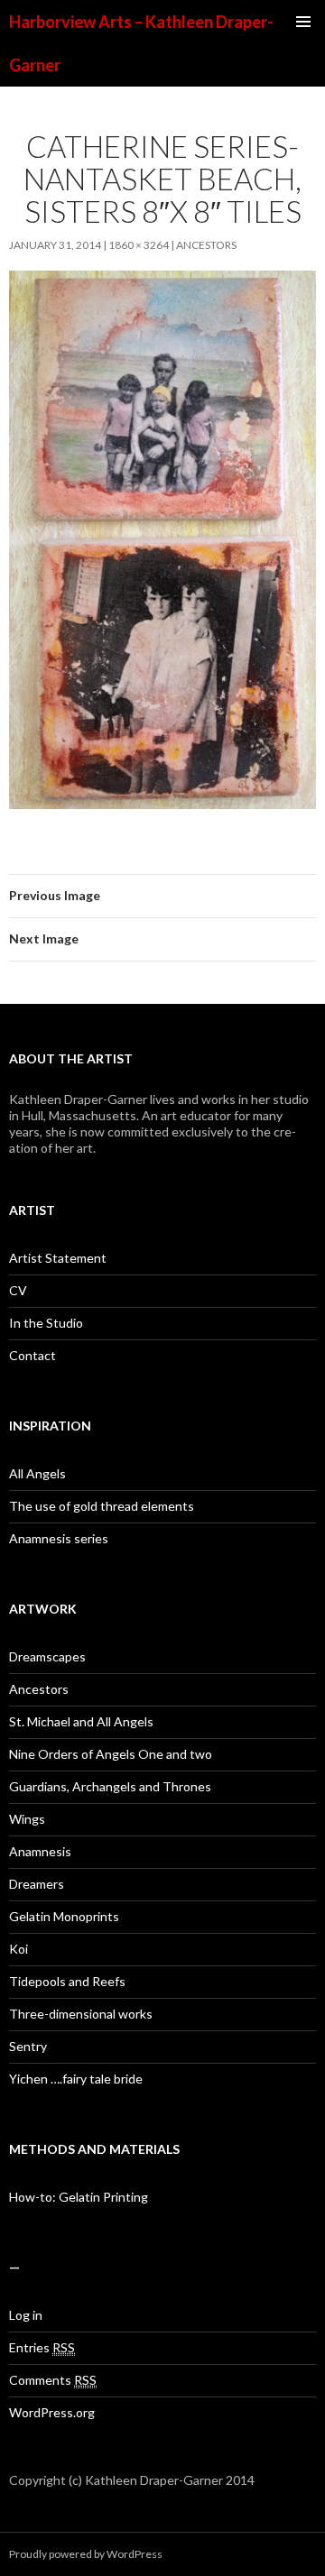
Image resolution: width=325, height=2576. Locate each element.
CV (18, 1290)
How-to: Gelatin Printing (79, 2197)
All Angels (37, 1473)
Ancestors (206, 245)
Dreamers (37, 1884)
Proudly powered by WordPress (86, 2554)
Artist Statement (58, 1258)
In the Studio (46, 1323)
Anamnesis (40, 1851)
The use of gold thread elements (102, 1506)
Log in (26, 2315)
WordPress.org (52, 2412)
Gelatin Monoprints (64, 1916)
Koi (19, 1949)
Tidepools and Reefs (67, 1981)
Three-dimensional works (81, 2014)
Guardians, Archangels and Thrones (110, 1786)
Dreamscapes (47, 1656)
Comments (53, 2380)
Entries (42, 2347)
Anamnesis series (59, 1538)
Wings (27, 1819)
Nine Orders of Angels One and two (111, 1754)
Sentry (28, 2046)
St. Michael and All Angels (81, 1721)
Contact (32, 1355)
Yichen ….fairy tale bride (76, 2079)
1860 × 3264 (139, 245)
